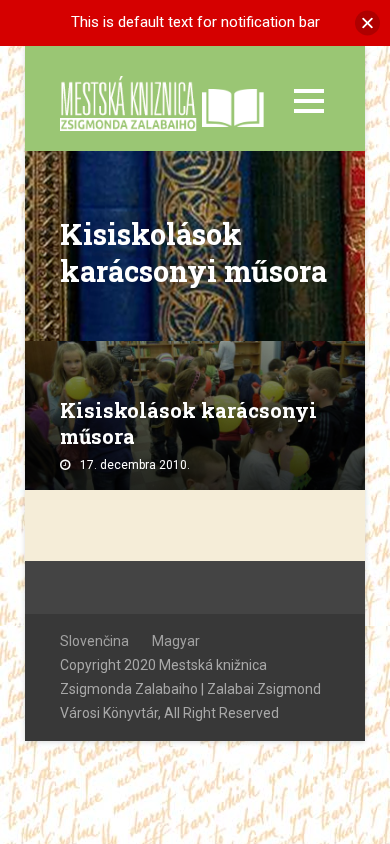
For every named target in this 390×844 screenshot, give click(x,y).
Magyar (176, 641)
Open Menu (308, 100)
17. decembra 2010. (135, 465)
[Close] (367, 22)
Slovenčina (94, 641)
